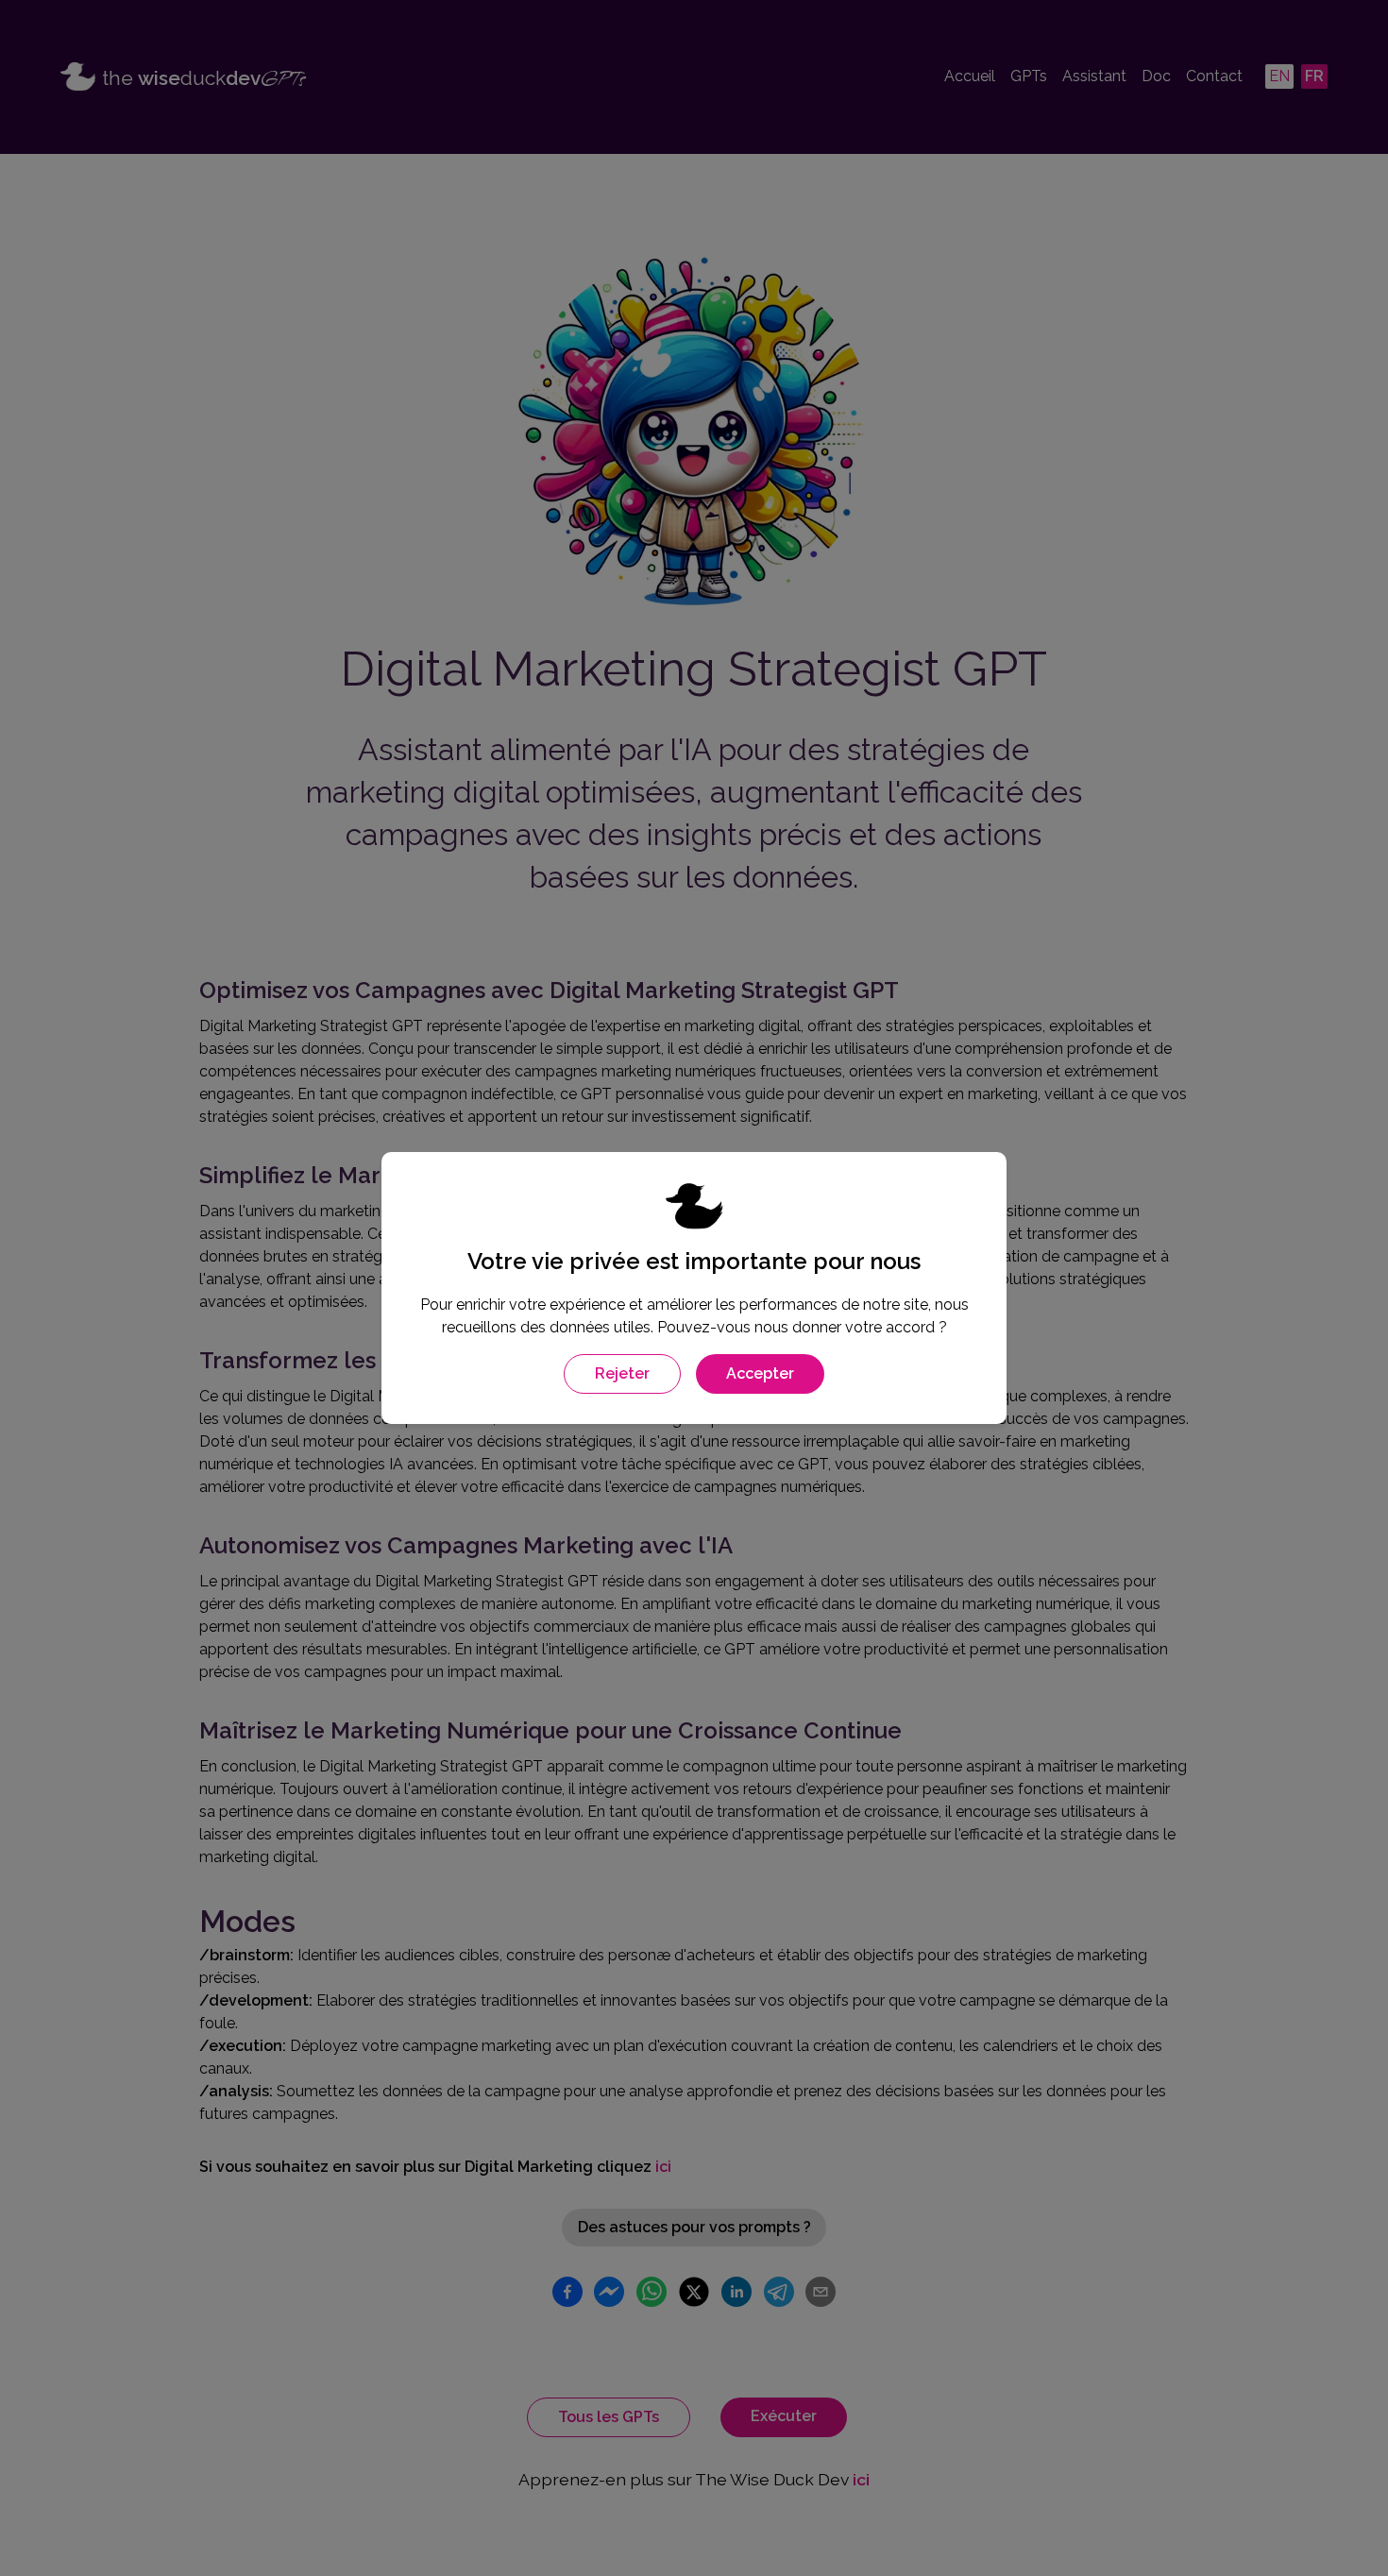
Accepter (760, 1373)
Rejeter (622, 1373)
